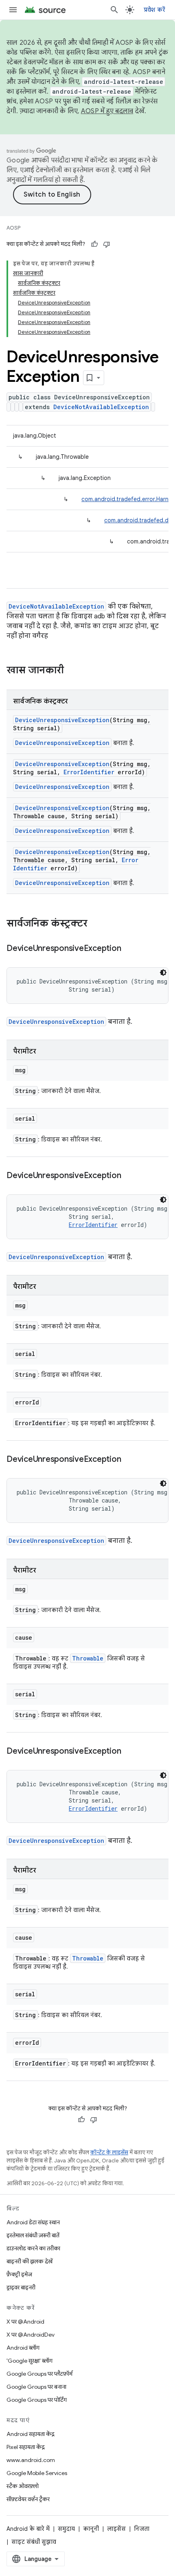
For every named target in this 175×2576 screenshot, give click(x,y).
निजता (142, 2529)
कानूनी (91, 2529)
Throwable (88, 1658)
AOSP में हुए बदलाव (107, 111)
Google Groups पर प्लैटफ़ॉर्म (39, 2374)
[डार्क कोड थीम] (163, 973)
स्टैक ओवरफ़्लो (23, 2486)
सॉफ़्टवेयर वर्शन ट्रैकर (28, 2499)
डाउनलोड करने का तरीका (33, 2248)
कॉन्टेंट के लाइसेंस (109, 2152)
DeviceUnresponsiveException (62, 720)
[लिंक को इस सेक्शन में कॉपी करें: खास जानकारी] (72, 671)
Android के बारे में (28, 2529)
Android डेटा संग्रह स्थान (33, 2222)
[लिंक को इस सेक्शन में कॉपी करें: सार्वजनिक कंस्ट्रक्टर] (96, 924)
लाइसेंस (116, 2529)
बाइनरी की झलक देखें (30, 2261)
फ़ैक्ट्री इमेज (19, 2274)
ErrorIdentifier (89, 772)
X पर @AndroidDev (31, 2335)
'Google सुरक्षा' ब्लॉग (30, 2361)
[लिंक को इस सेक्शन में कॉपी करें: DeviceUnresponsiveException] (129, 949)
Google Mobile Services (37, 2473)
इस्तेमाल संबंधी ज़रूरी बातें (33, 2235)
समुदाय (66, 2529)
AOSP (13, 228)
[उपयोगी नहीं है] (107, 244)
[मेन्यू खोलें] (13, 10)
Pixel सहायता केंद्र (26, 2447)
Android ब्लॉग (23, 2348)
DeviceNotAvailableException (101, 407)
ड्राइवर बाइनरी (21, 2287)
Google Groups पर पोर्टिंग (37, 2400)
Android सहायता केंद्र (31, 2434)
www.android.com (31, 2460)
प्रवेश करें (155, 10)
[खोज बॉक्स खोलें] (114, 10)
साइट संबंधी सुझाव (34, 2542)
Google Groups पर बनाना (36, 2387)
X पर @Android (25, 2322)
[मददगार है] (94, 244)
